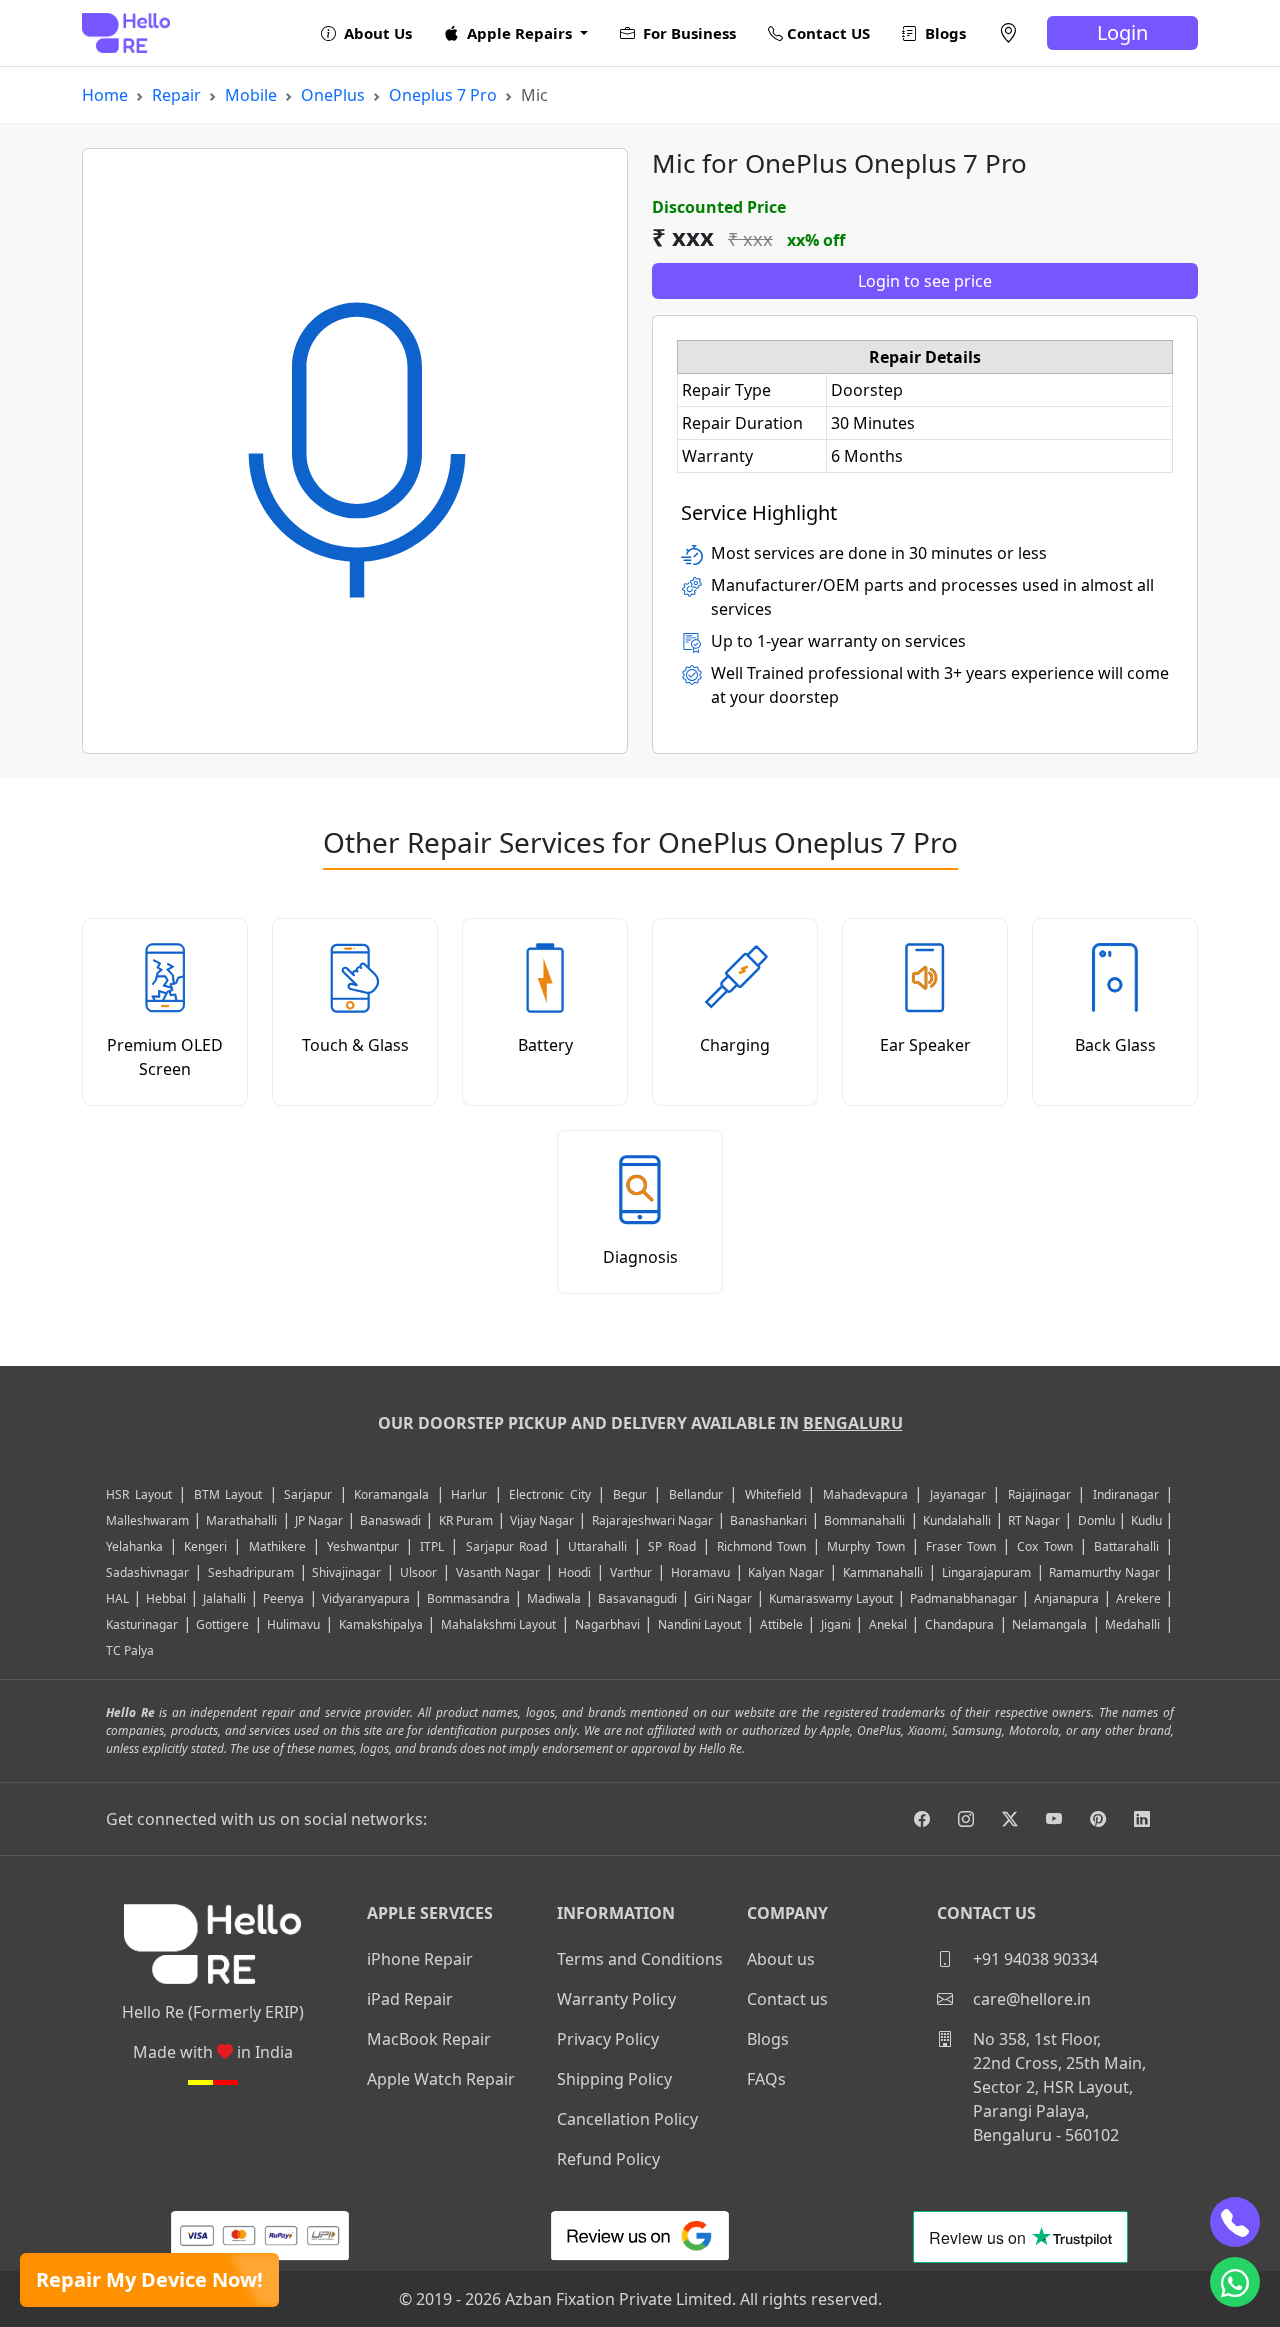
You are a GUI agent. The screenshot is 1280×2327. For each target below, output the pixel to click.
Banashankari (768, 1520)
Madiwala (554, 1598)
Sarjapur (308, 1494)
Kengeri (205, 1546)
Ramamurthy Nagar (1104, 1572)
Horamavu (700, 1572)
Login (1122, 32)
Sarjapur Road (506, 1546)
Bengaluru (853, 1423)
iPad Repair (410, 1999)
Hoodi (574, 1572)
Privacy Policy (608, 2039)
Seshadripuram (251, 1572)
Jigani (836, 1624)
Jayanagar (958, 1494)
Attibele (781, 1624)
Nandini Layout (700, 1624)
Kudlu (1148, 1520)
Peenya (283, 1598)
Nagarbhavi (607, 1624)
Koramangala (391, 1494)
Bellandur (696, 1494)
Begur (630, 1494)
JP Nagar (319, 1520)
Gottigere (222, 1624)
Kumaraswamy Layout (830, 1598)
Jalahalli (224, 1598)
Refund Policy (608, 2159)
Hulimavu (293, 1624)
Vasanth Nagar (498, 1572)
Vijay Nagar (542, 1520)
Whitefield (773, 1494)
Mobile (251, 95)
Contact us (787, 1999)
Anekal (888, 1624)
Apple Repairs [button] (519, 33)
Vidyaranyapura (366, 1598)
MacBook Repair (429, 2039)
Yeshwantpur (363, 1546)
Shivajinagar (346, 1572)
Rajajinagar (1039, 1494)
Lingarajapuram (986, 1572)
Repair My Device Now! (149, 2279)
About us (781, 1959)
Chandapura (959, 1624)
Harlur (469, 1494)
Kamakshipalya (381, 1624)
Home (105, 95)
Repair (176, 95)
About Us (376, 33)
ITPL (432, 1546)
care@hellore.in (1030, 1999)
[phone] (1235, 2222)
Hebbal (166, 1598)
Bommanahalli (864, 1520)
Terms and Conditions (640, 1959)
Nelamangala (1049, 1624)
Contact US (826, 33)
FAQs (766, 2079)
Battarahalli (1126, 1546)
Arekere (1138, 1598)
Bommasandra (468, 1598)
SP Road (671, 1546)
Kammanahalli (883, 1572)
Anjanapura (1066, 1598)
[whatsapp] (1235, 2282)
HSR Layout (139, 1494)
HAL (117, 1598)
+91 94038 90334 (1033, 1959)
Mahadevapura (865, 1494)
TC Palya (130, 1650)
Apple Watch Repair (441, 2079)
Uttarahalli (597, 1546)
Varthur (631, 1572)
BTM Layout (228, 1494)
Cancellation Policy (627, 2119)
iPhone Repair (420, 1959)
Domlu (1098, 1520)
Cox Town (1044, 1546)
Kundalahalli (957, 1520)
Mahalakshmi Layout (499, 1624)
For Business (687, 33)
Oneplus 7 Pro (443, 95)
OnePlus (333, 95)
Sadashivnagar (147, 1572)
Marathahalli (241, 1520)
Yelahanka (134, 1546)
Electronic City (550, 1494)
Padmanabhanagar (963, 1598)
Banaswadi (390, 1520)
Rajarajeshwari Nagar (652, 1520)
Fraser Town (961, 1546)
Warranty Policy (616, 1999)
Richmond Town (761, 1546)
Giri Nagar (723, 1598)
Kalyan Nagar (786, 1572)
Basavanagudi (637, 1598)
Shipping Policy (614, 2079)
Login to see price (925, 281)
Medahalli (1132, 1624)
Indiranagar (1126, 1494)
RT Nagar (1034, 1520)
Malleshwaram (147, 1520)
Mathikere (277, 1546)
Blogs (943, 33)
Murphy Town (865, 1546)
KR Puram (466, 1520)
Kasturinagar (142, 1624)
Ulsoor (418, 1572)
